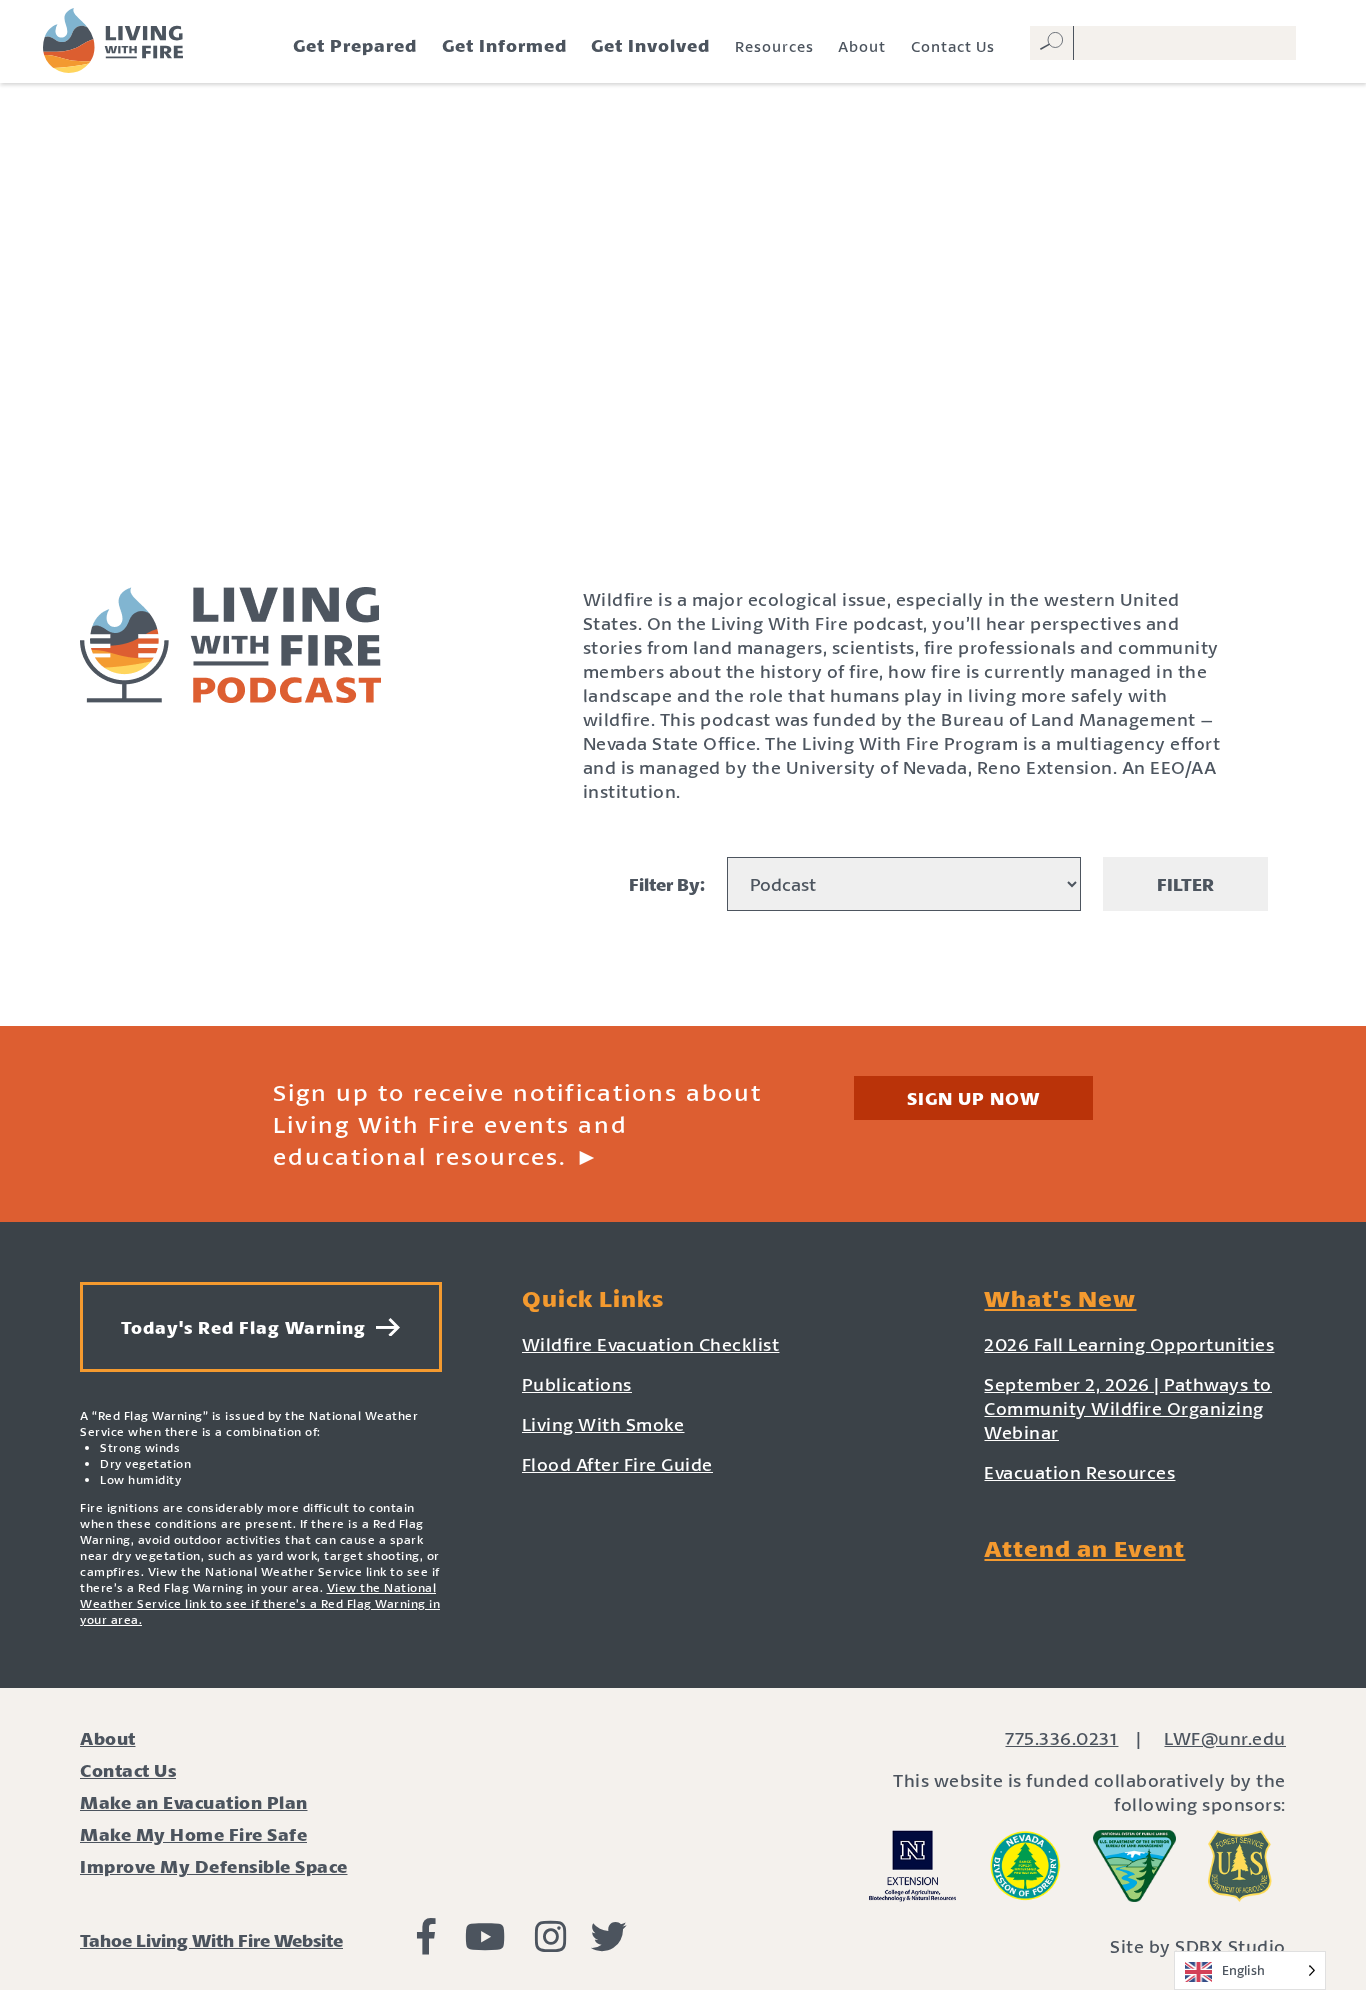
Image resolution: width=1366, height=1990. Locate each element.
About (862, 46)
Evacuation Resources (1079, 1472)
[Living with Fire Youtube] (485, 1943)
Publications (577, 1384)
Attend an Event (1084, 1548)
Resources (774, 46)
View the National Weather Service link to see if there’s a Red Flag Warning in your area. (260, 1603)
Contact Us (953, 46)
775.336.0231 (1061, 1738)
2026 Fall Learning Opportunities (1129, 1344)
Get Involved (650, 45)
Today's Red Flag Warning (248, 1327)
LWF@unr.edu (1225, 1738)
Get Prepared (355, 45)
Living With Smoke (603, 1424)
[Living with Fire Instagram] (551, 1943)
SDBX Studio (1230, 1946)
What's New (1060, 1298)
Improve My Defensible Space (214, 1866)
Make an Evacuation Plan (194, 1802)
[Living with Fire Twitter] (609, 1943)
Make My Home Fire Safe (193, 1834)
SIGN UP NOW (973, 1098)
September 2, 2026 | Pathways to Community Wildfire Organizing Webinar (1128, 1408)
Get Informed (504, 45)
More (683, 979)
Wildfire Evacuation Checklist (651, 1344)
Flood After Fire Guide (617, 1464)
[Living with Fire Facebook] (426, 1943)
